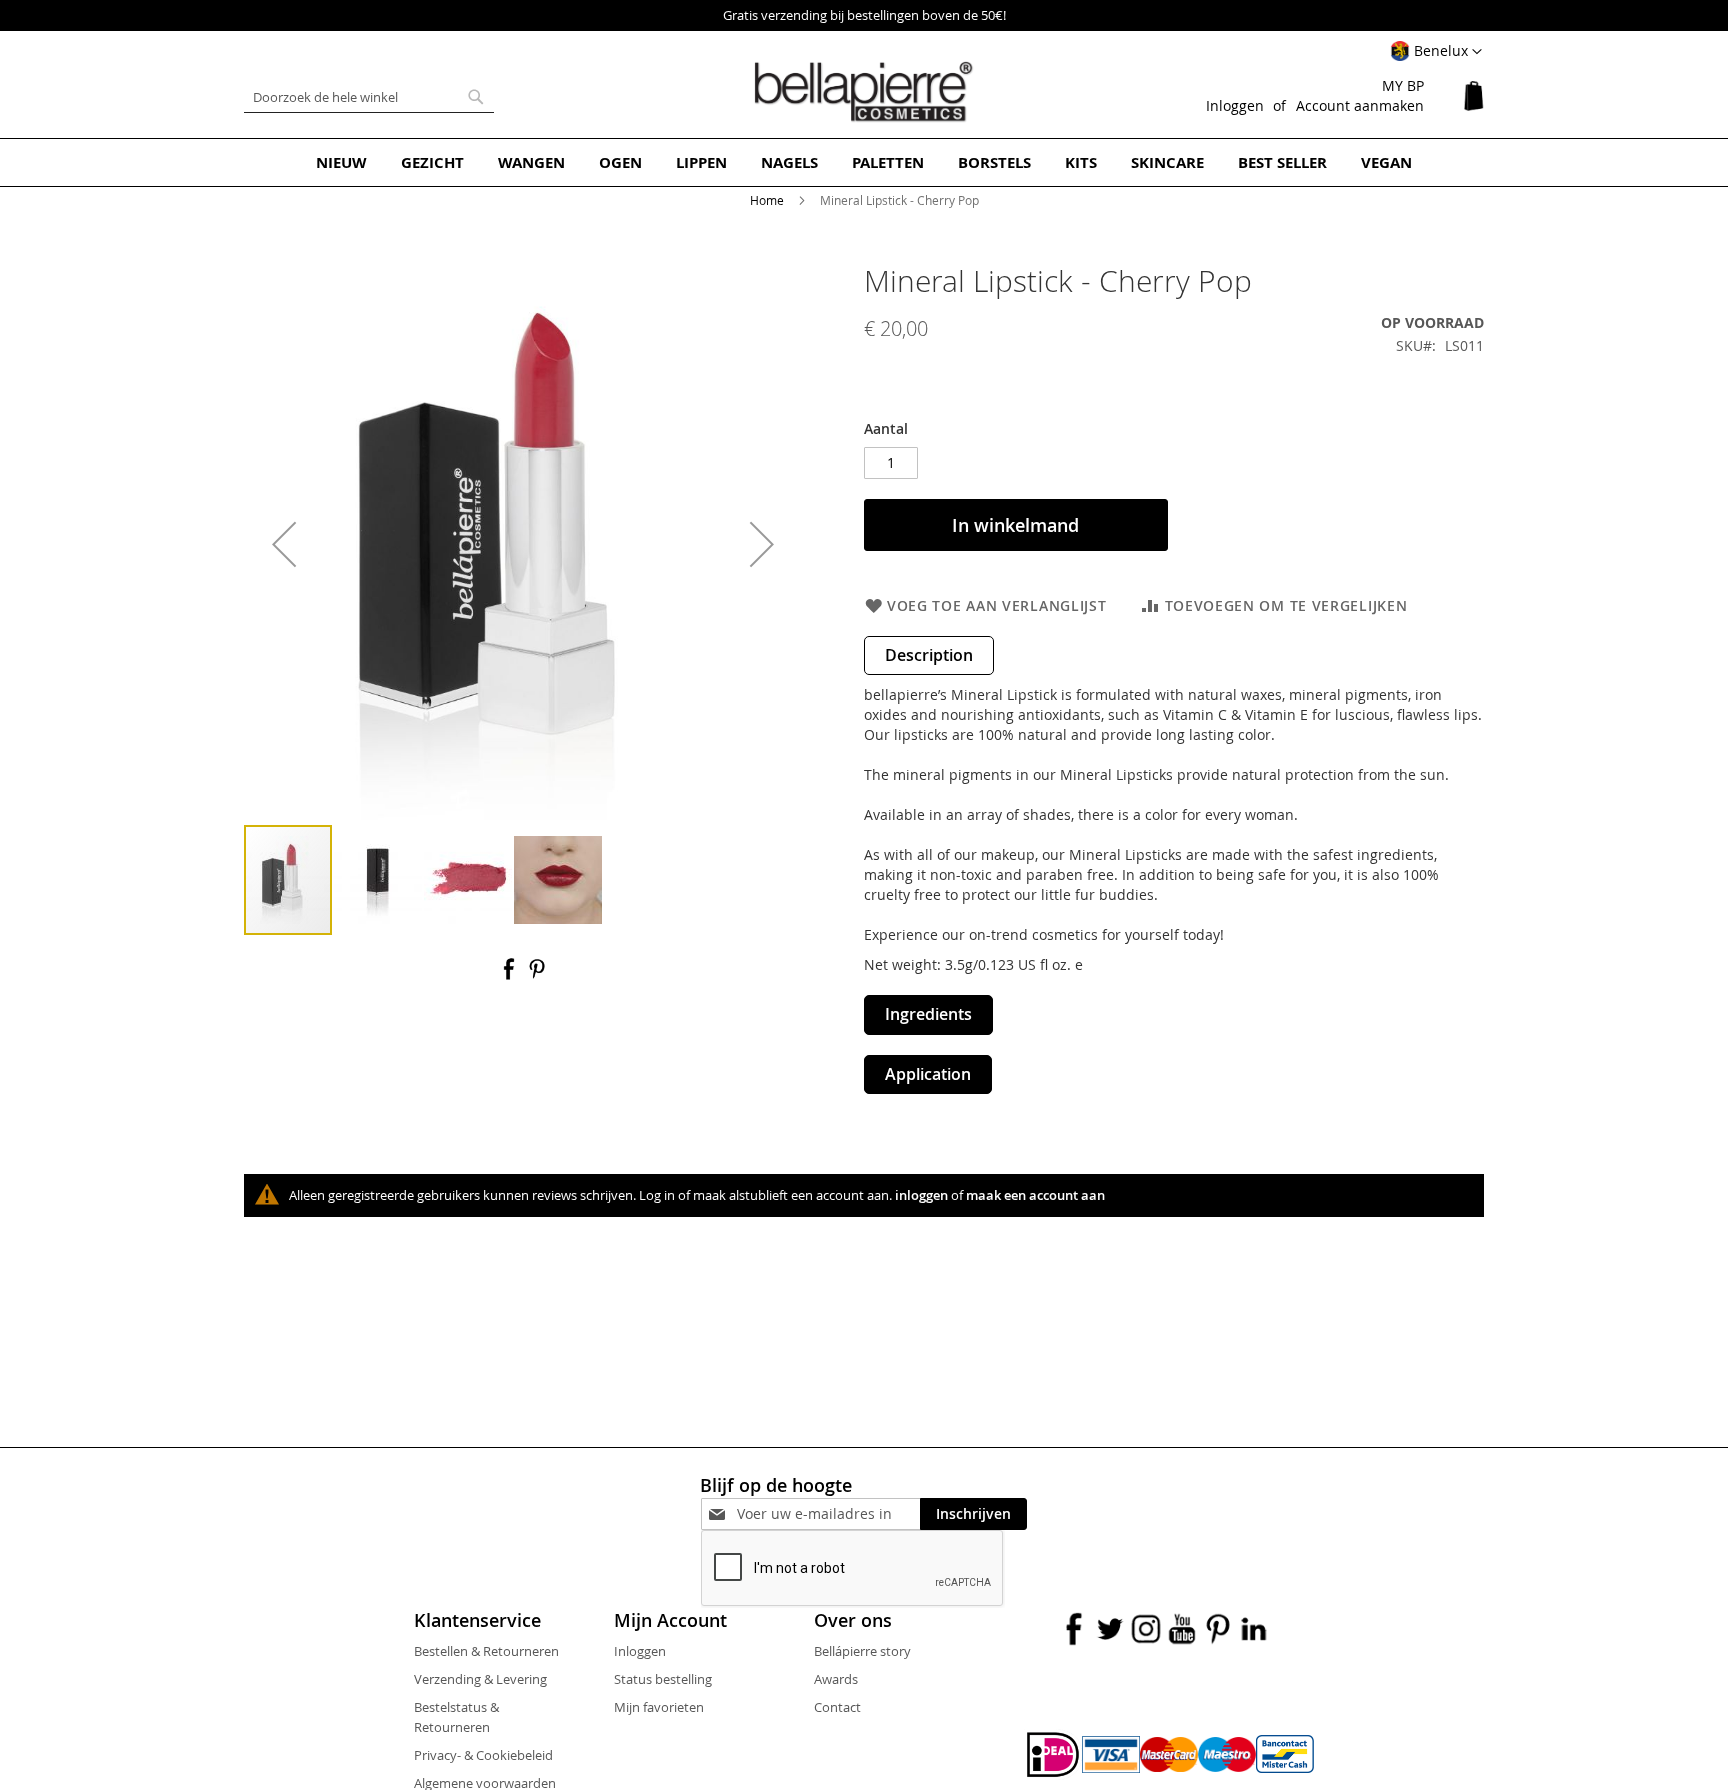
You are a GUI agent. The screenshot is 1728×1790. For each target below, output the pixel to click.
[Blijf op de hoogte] (828, 1513)
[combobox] (369, 97)
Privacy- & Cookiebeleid (483, 1755)
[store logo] (864, 92)
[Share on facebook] (511, 975)
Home (767, 200)
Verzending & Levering (480, 1679)
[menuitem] (341, 162)
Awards (836, 1679)
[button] (1436, 52)
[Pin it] (537, 975)
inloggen (921, 1195)
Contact (837, 1707)
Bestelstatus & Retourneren (456, 1717)
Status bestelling (663, 1679)
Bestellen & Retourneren (486, 1651)
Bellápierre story (862, 1651)
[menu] (864, 162)
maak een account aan (1035, 1195)
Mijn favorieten (659, 1707)
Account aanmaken (1360, 105)
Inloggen (1235, 105)
